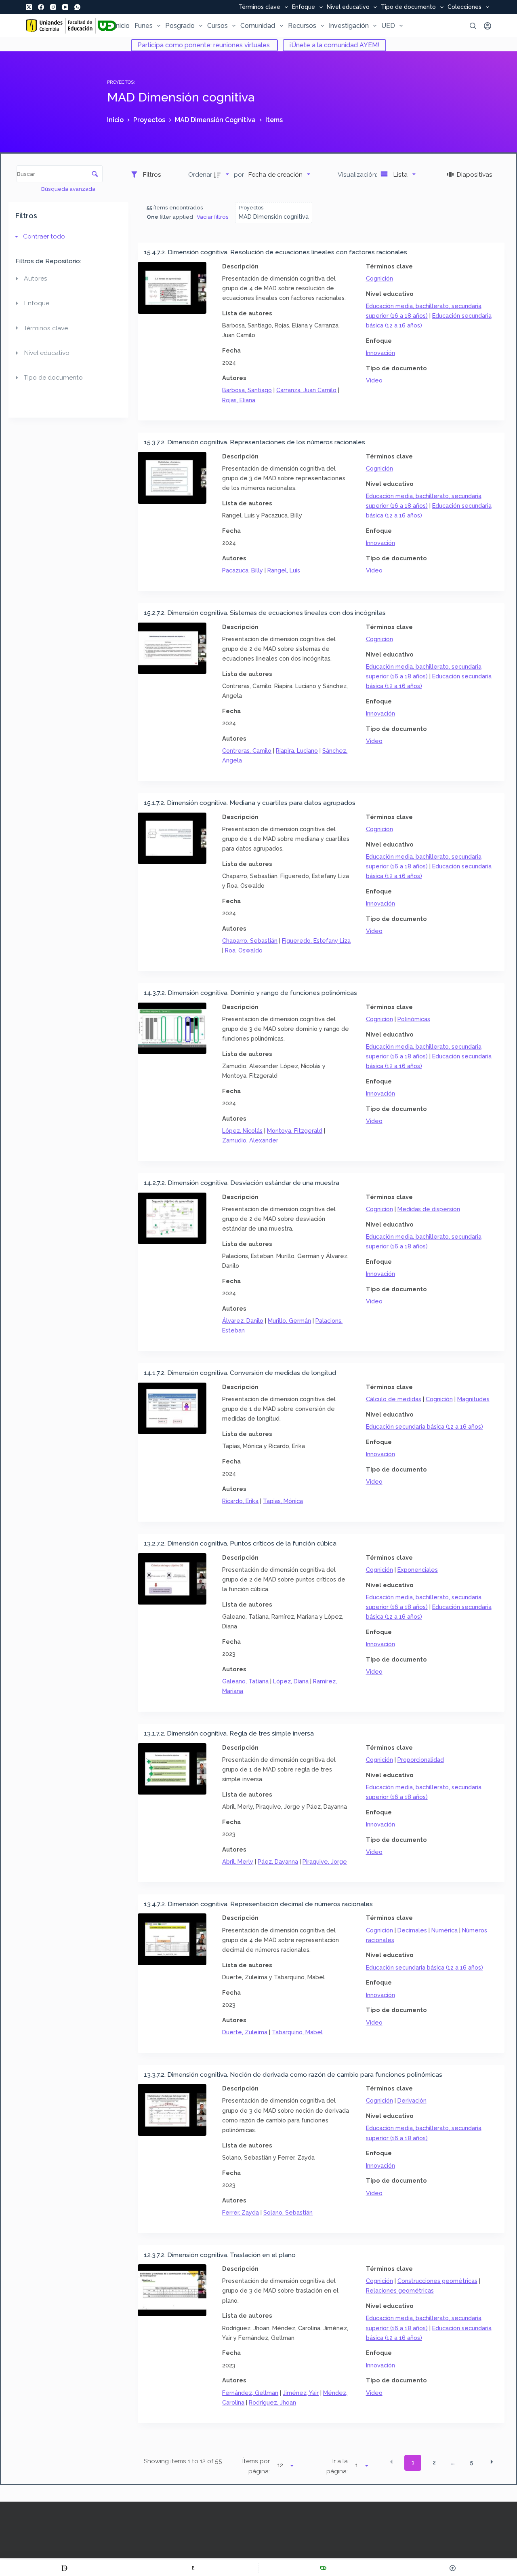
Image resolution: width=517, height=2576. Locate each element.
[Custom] (64, 2568)
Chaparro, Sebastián (250, 941)
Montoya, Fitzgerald (295, 1131)
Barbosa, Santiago (247, 390)
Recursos (302, 26)
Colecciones (464, 7)
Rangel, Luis (284, 570)
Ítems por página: (256, 2466)
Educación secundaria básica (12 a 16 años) (425, 1426)
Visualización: (358, 174)
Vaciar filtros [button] (213, 217)
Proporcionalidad (421, 1760)
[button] (391, 2462)
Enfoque (304, 7)
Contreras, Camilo (247, 751)
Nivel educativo (348, 7)
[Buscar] (473, 26)
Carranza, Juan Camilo (306, 390)
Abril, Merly (238, 1861)
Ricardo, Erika (240, 1501)
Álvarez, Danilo (243, 1321)
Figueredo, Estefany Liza (316, 941)
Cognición (379, 278)
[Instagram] (53, 7)
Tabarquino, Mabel (297, 2032)
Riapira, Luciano (297, 751)
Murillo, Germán (289, 1321)
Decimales (412, 1930)
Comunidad (258, 26)
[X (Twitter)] (29, 7)
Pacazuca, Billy (243, 570)
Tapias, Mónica (283, 1501)
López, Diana (291, 1681)
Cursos (218, 26)
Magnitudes (473, 1399)
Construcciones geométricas (437, 2281)
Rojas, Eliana (239, 400)
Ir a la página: (337, 2466)
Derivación (412, 2100)
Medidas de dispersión (429, 1209)
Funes (144, 26)
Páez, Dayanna (278, 1861)
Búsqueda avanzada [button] (69, 189)
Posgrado (180, 26)
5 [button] (471, 2462)
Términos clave (260, 7)
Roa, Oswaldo (244, 950)
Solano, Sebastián (288, 2212)
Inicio (122, 26)
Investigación (349, 26)
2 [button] (434, 2462)
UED (388, 26)
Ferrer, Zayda (241, 2212)
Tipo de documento (408, 7)
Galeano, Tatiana (245, 1681)
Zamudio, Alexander (250, 1140)
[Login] (488, 26)
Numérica (444, 1930)
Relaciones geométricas (400, 2290)
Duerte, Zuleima (245, 2032)
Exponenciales (418, 1570)
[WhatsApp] (77, 7)
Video (374, 380)
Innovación (380, 353)
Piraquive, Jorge (325, 1861)
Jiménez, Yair (301, 2393)
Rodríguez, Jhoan (272, 2402)
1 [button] (413, 2462)
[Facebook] (41, 7)
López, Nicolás (242, 1131)
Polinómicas (414, 1019)
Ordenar (200, 174)
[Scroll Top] (453, 2568)
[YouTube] (65, 7)
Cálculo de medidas (394, 1399)
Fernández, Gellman (250, 2393)
